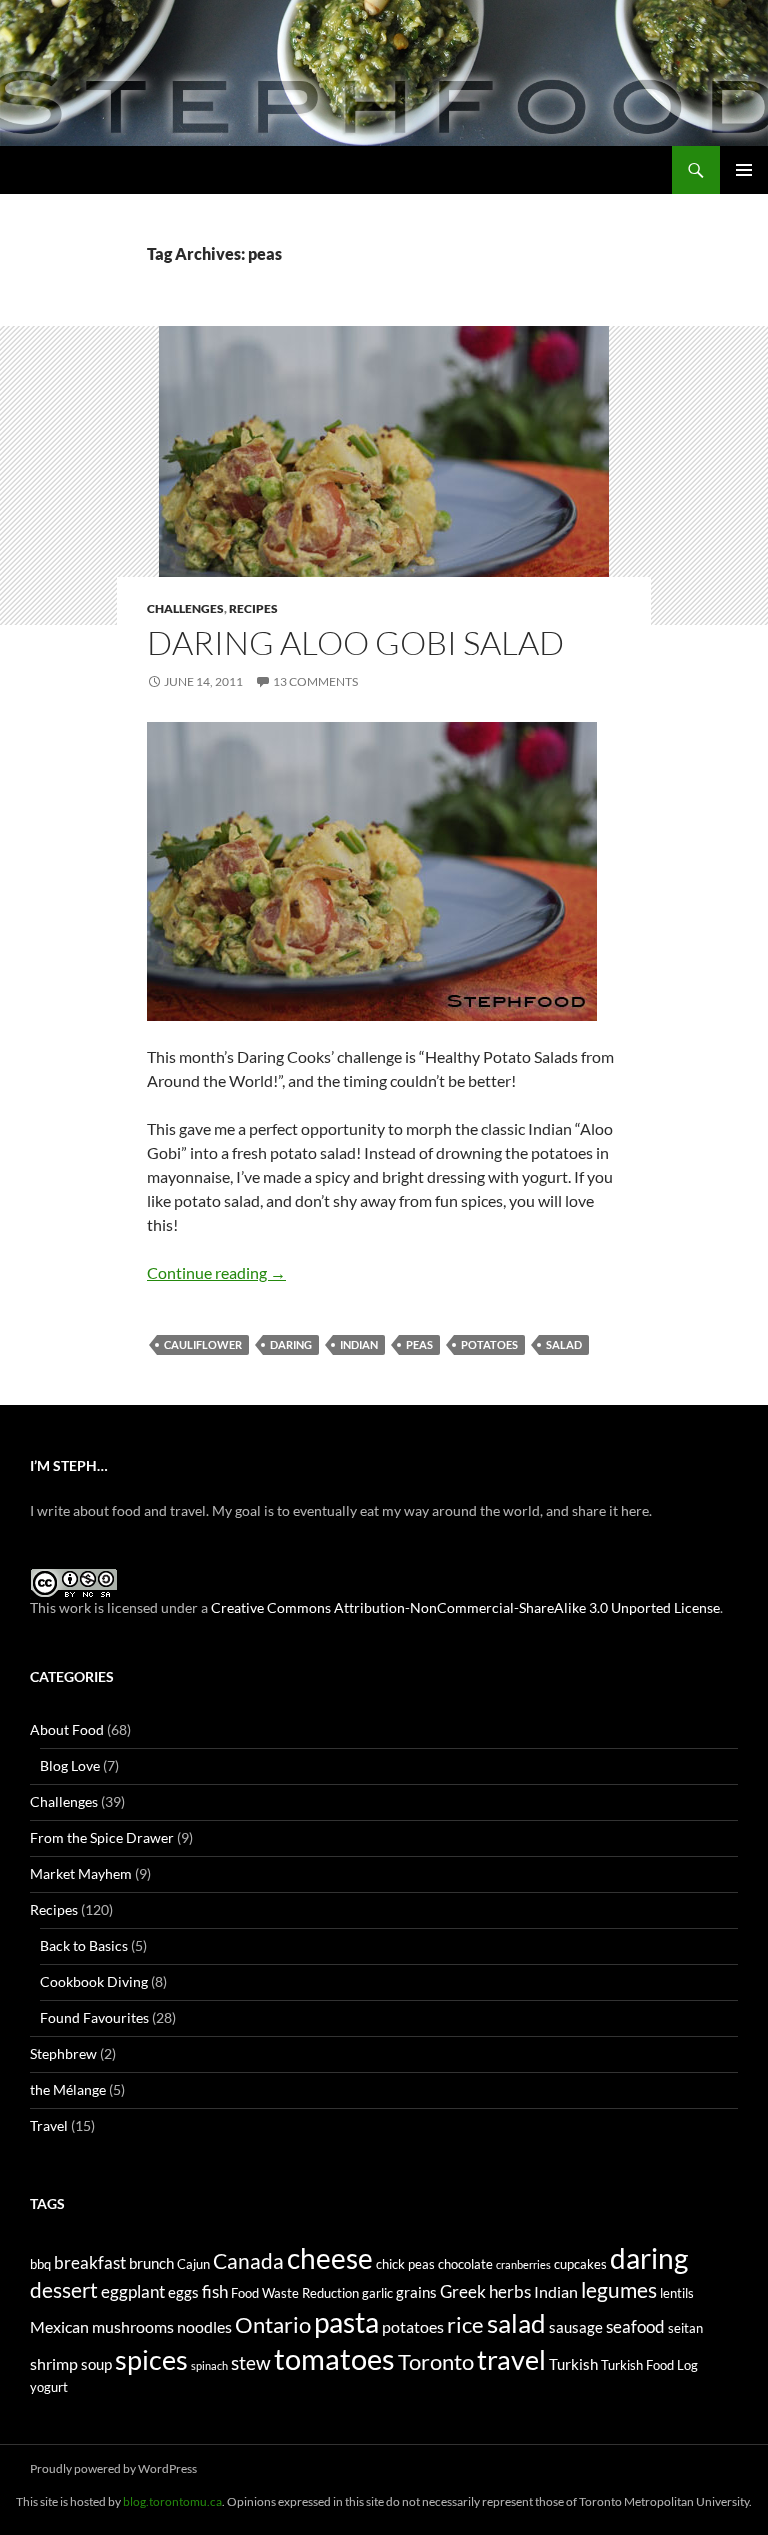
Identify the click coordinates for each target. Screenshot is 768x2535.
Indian (359, 1344)
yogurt (49, 2387)
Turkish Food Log (649, 2365)
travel (511, 2359)
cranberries (523, 2264)
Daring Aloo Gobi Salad (355, 642)
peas (419, 1344)
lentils (677, 2293)
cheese (330, 2258)
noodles (204, 2326)
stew (251, 2363)
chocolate (465, 2264)
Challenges (185, 608)
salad (564, 1344)
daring (291, 1344)
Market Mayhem (81, 1873)
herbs (510, 2291)
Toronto (436, 2362)
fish (215, 2291)
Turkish (573, 2364)
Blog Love (70, 1765)
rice (465, 2325)
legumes (619, 2289)
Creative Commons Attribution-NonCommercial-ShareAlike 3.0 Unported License (465, 1607)
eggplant (133, 2291)
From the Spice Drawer (102, 1837)
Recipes (253, 608)
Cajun (193, 2264)
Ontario (273, 2325)
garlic (377, 2293)
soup (96, 2364)
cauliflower (203, 1344)
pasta (346, 2322)
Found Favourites (94, 2017)
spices (151, 2360)
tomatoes (334, 2358)
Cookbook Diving (94, 1981)
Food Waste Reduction (295, 2293)
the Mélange (68, 2089)
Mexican (59, 2326)
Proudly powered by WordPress (113, 2468)
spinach (209, 2365)
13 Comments (315, 681)
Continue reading (216, 1272)
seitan (685, 2328)
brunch (151, 2263)
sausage (576, 2327)
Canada (248, 2260)
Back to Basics (84, 1945)
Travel (49, 2125)
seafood (635, 2326)
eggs (183, 2292)
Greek (463, 2291)
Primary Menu (744, 170)
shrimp (54, 2363)
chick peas (405, 2264)
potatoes (489, 1344)
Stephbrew (63, 2053)
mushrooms (133, 2326)
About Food (67, 1729)
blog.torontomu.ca (172, 2501)
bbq (40, 2264)
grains (416, 2292)
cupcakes (580, 2264)
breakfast (90, 2262)
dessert (64, 2289)
